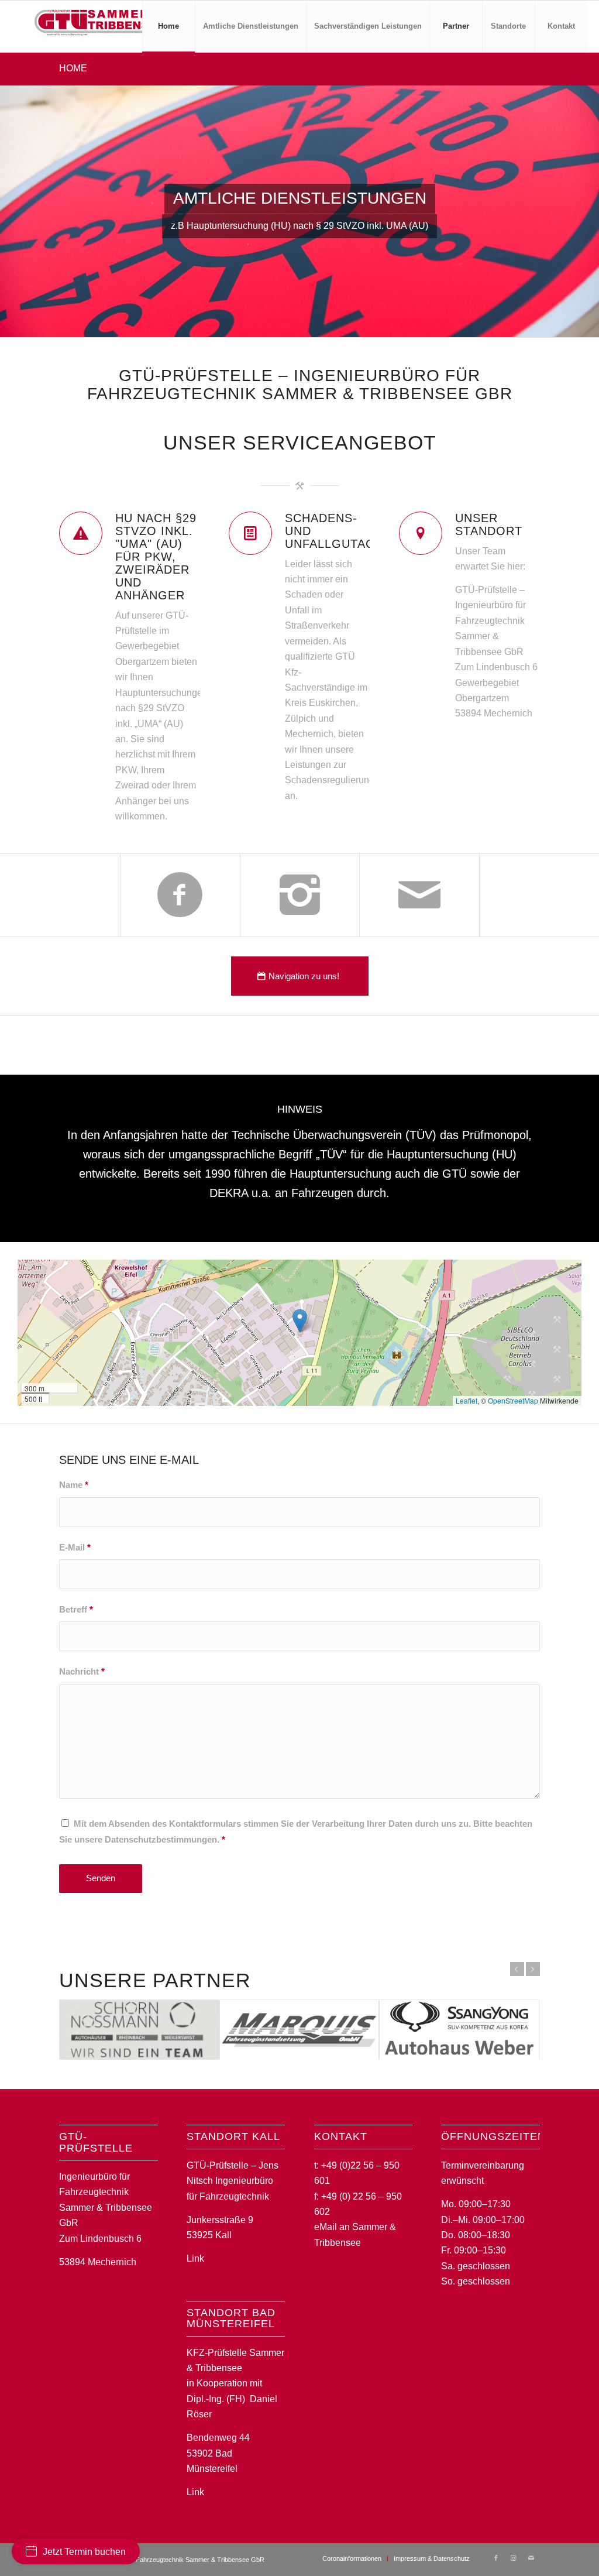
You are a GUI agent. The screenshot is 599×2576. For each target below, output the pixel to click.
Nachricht (82, 1672)
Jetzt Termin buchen (84, 2552)
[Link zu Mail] (531, 2558)
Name (74, 1485)
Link (195, 2258)
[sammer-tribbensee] (99, 26)
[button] (300, 1321)
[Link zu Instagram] (514, 2558)
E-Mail (75, 1548)
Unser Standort (489, 524)
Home (73, 68)
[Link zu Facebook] (496, 2558)
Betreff (76, 1610)
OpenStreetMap (513, 1400)
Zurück (517, 1969)
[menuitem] (168, 26)
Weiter (533, 1969)
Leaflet (467, 1400)
